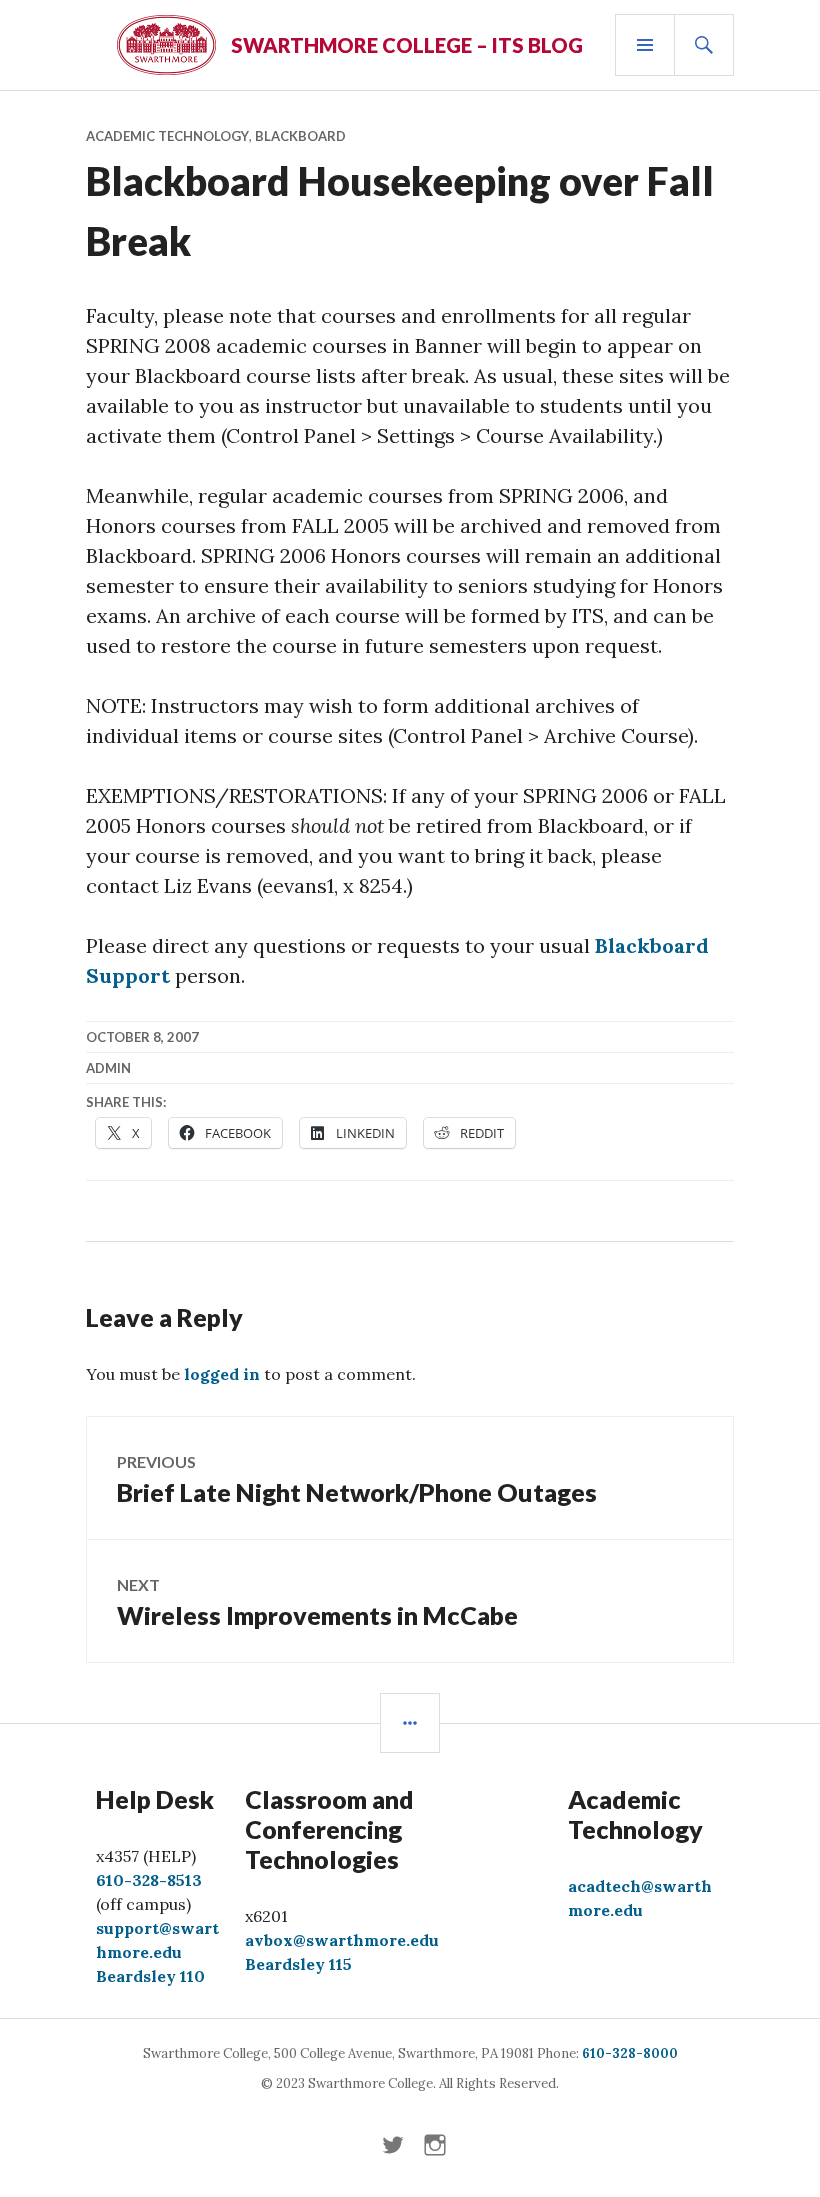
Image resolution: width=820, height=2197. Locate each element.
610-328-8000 (630, 2053)
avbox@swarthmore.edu (342, 1940)
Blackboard (300, 136)
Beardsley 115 (298, 1964)
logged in (222, 1374)
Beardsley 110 (150, 1976)
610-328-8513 (149, 1880)
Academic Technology (167, 136)
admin (108, 1068)
